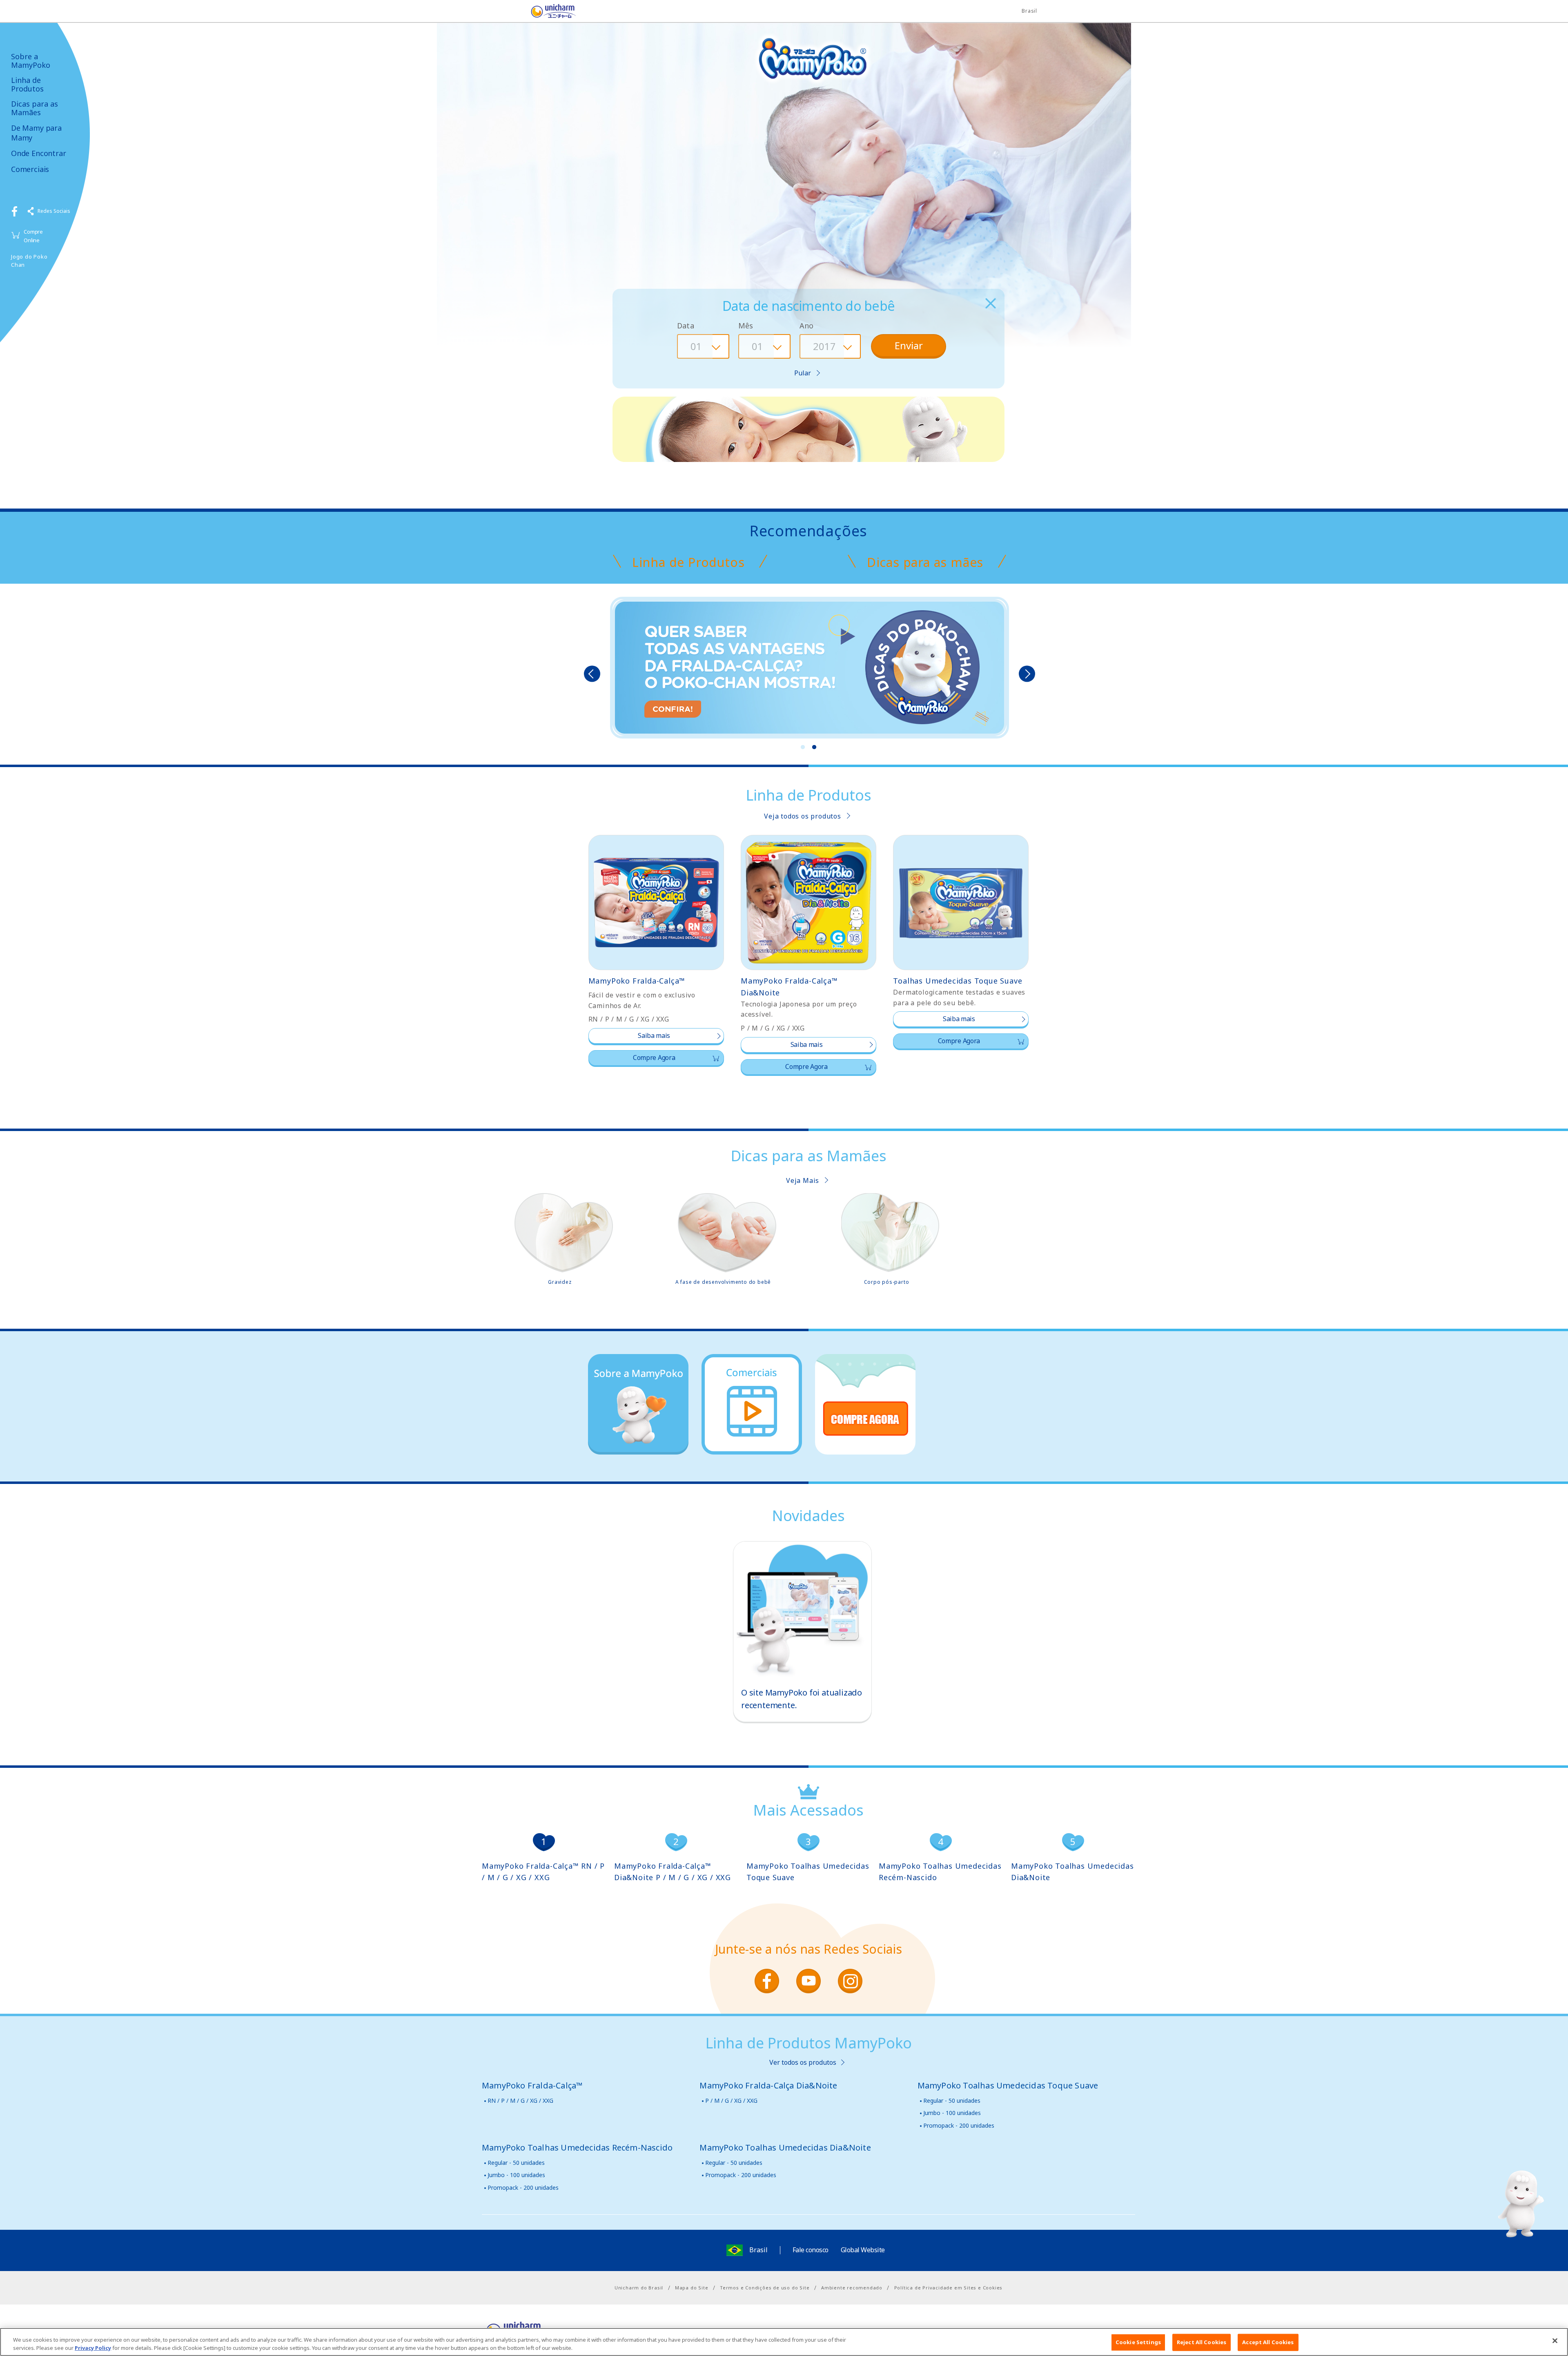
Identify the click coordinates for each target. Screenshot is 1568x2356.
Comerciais (30, 169)
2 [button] (814, 747)
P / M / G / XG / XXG (731, 2101)
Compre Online (33, 236)
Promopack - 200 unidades (959, 2125)
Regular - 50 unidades (952, 2101)
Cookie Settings (1138, 2342)
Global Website (863, 2250)
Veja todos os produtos (803, 816)
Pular (803, 373)
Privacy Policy (93, 2347)
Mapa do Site (692, 2288)
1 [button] (803, 747)
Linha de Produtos (27, 84)
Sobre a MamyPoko (31, 61)
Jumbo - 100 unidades (952, 2113)
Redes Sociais (54, 211)
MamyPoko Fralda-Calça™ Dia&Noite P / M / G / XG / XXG (673, 1872)
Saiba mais (654, 1035)
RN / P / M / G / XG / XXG (520, 2101)
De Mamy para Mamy (36, 133)
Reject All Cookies (1202, 2342)
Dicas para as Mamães (35, 108)
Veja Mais (803, 1180)
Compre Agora (654, 1058)
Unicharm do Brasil (639, 2288)
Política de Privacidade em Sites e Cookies (949, 2288)
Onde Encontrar (38, 153)
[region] (784, 2342)
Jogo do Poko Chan (29, 261)
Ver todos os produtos (803, 2062)
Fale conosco (811, 2250)
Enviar (909, 345)
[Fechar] (990, 303)
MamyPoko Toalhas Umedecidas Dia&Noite (1072, 1872)
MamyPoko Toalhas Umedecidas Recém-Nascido (940, 1872)
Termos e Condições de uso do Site (765, 2288)
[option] (810, 669)
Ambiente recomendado (852, 2288)
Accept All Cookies (1268, 2342)
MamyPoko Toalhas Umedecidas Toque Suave (808, 1872)
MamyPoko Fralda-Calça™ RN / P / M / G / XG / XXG (543, 1872)
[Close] (1555, 2341)
